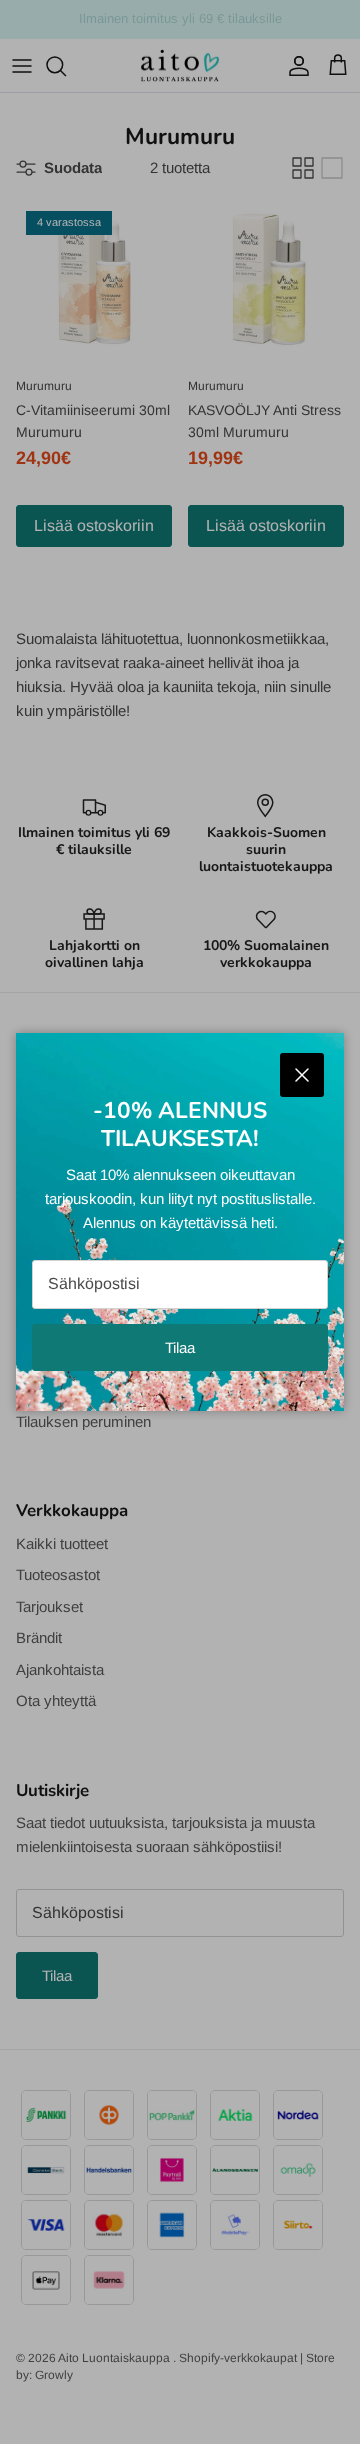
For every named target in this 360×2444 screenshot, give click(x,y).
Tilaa (180, 1347)
